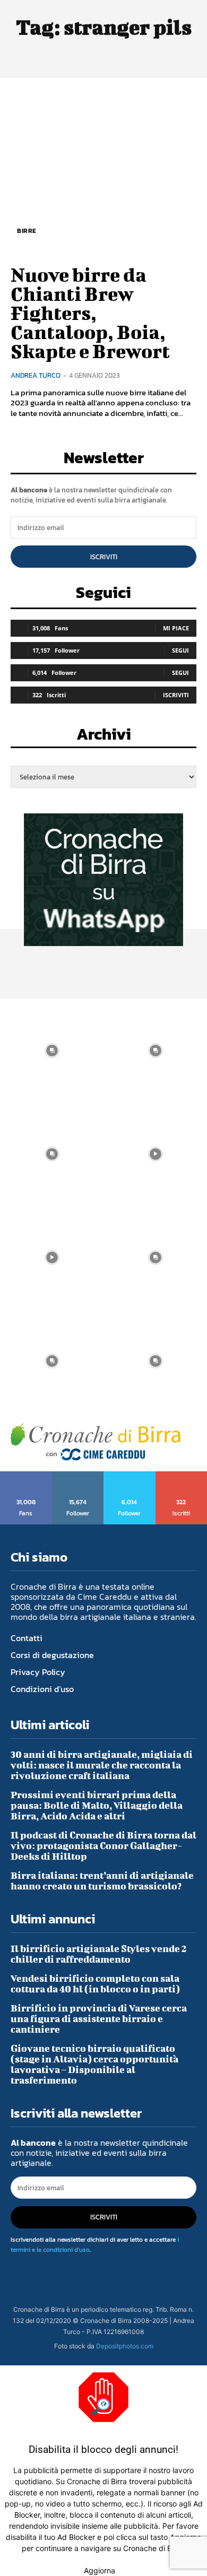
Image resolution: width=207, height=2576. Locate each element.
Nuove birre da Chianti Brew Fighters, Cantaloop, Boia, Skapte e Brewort (90, 313)
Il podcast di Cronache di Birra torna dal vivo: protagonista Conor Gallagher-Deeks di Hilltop (103, 1846)
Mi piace (176, 628)
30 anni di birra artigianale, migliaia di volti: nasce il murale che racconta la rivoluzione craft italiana (102, 1765)
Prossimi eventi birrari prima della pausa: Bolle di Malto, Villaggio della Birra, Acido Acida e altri (97, 1805)
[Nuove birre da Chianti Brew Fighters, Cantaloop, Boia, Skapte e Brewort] (103, 170)
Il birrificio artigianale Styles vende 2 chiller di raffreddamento (99, 1954)
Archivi (104, 737)
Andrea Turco (36, 375)
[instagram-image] (52, 1050)
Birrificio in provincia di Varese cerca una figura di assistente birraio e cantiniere (99, 2019)
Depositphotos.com (125, 2346)
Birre (27, 231)
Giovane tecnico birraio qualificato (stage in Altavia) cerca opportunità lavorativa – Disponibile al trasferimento (94, 2064)
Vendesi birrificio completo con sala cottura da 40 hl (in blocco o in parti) (95, 1984)
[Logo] (96, 1442)
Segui (180, 650)
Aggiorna (100, 2570)
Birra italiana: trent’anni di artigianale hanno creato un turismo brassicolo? (102, 1881)
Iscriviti (104, 557)
